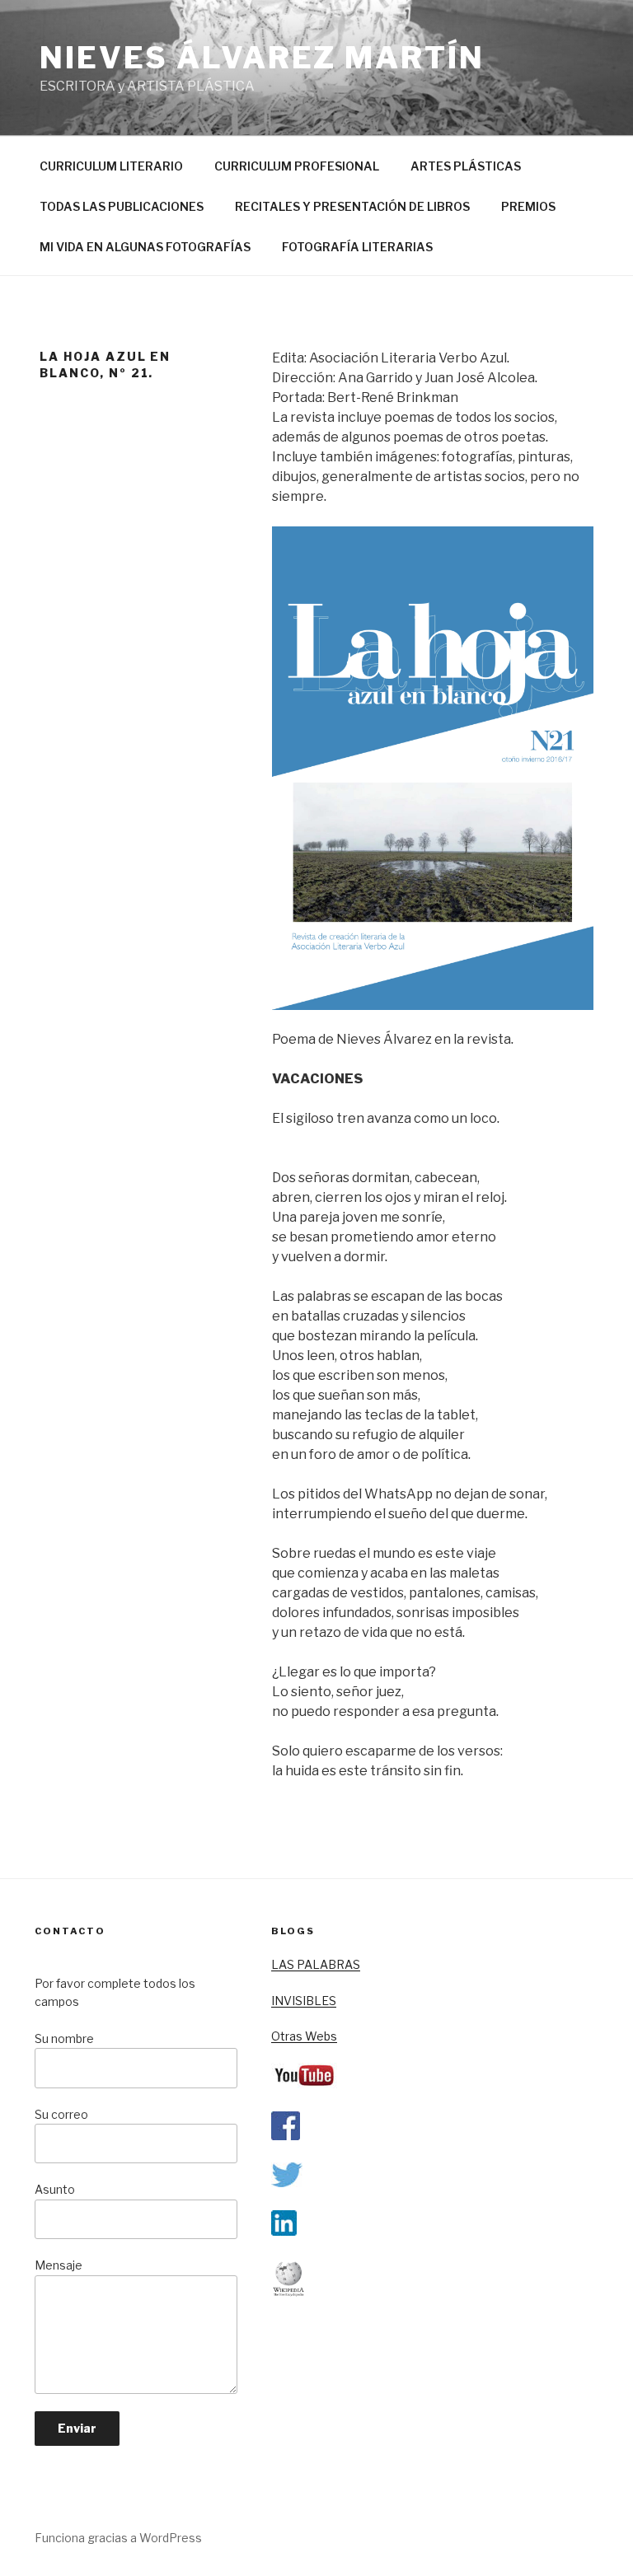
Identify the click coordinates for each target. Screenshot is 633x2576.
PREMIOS (528, 206)
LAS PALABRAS (316, 1964)
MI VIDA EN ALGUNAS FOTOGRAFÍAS (145, 247)
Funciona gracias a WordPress (118, 2538)
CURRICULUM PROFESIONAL (297, 166)
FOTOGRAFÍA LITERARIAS (357, 247)
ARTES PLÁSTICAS (466, 166)
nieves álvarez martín (262, 58)
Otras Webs (304, 2036)
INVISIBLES (304, 2001)
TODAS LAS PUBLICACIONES (122, 206)
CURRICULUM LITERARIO (111, 166)
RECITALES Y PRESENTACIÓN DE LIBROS (352, 206)
